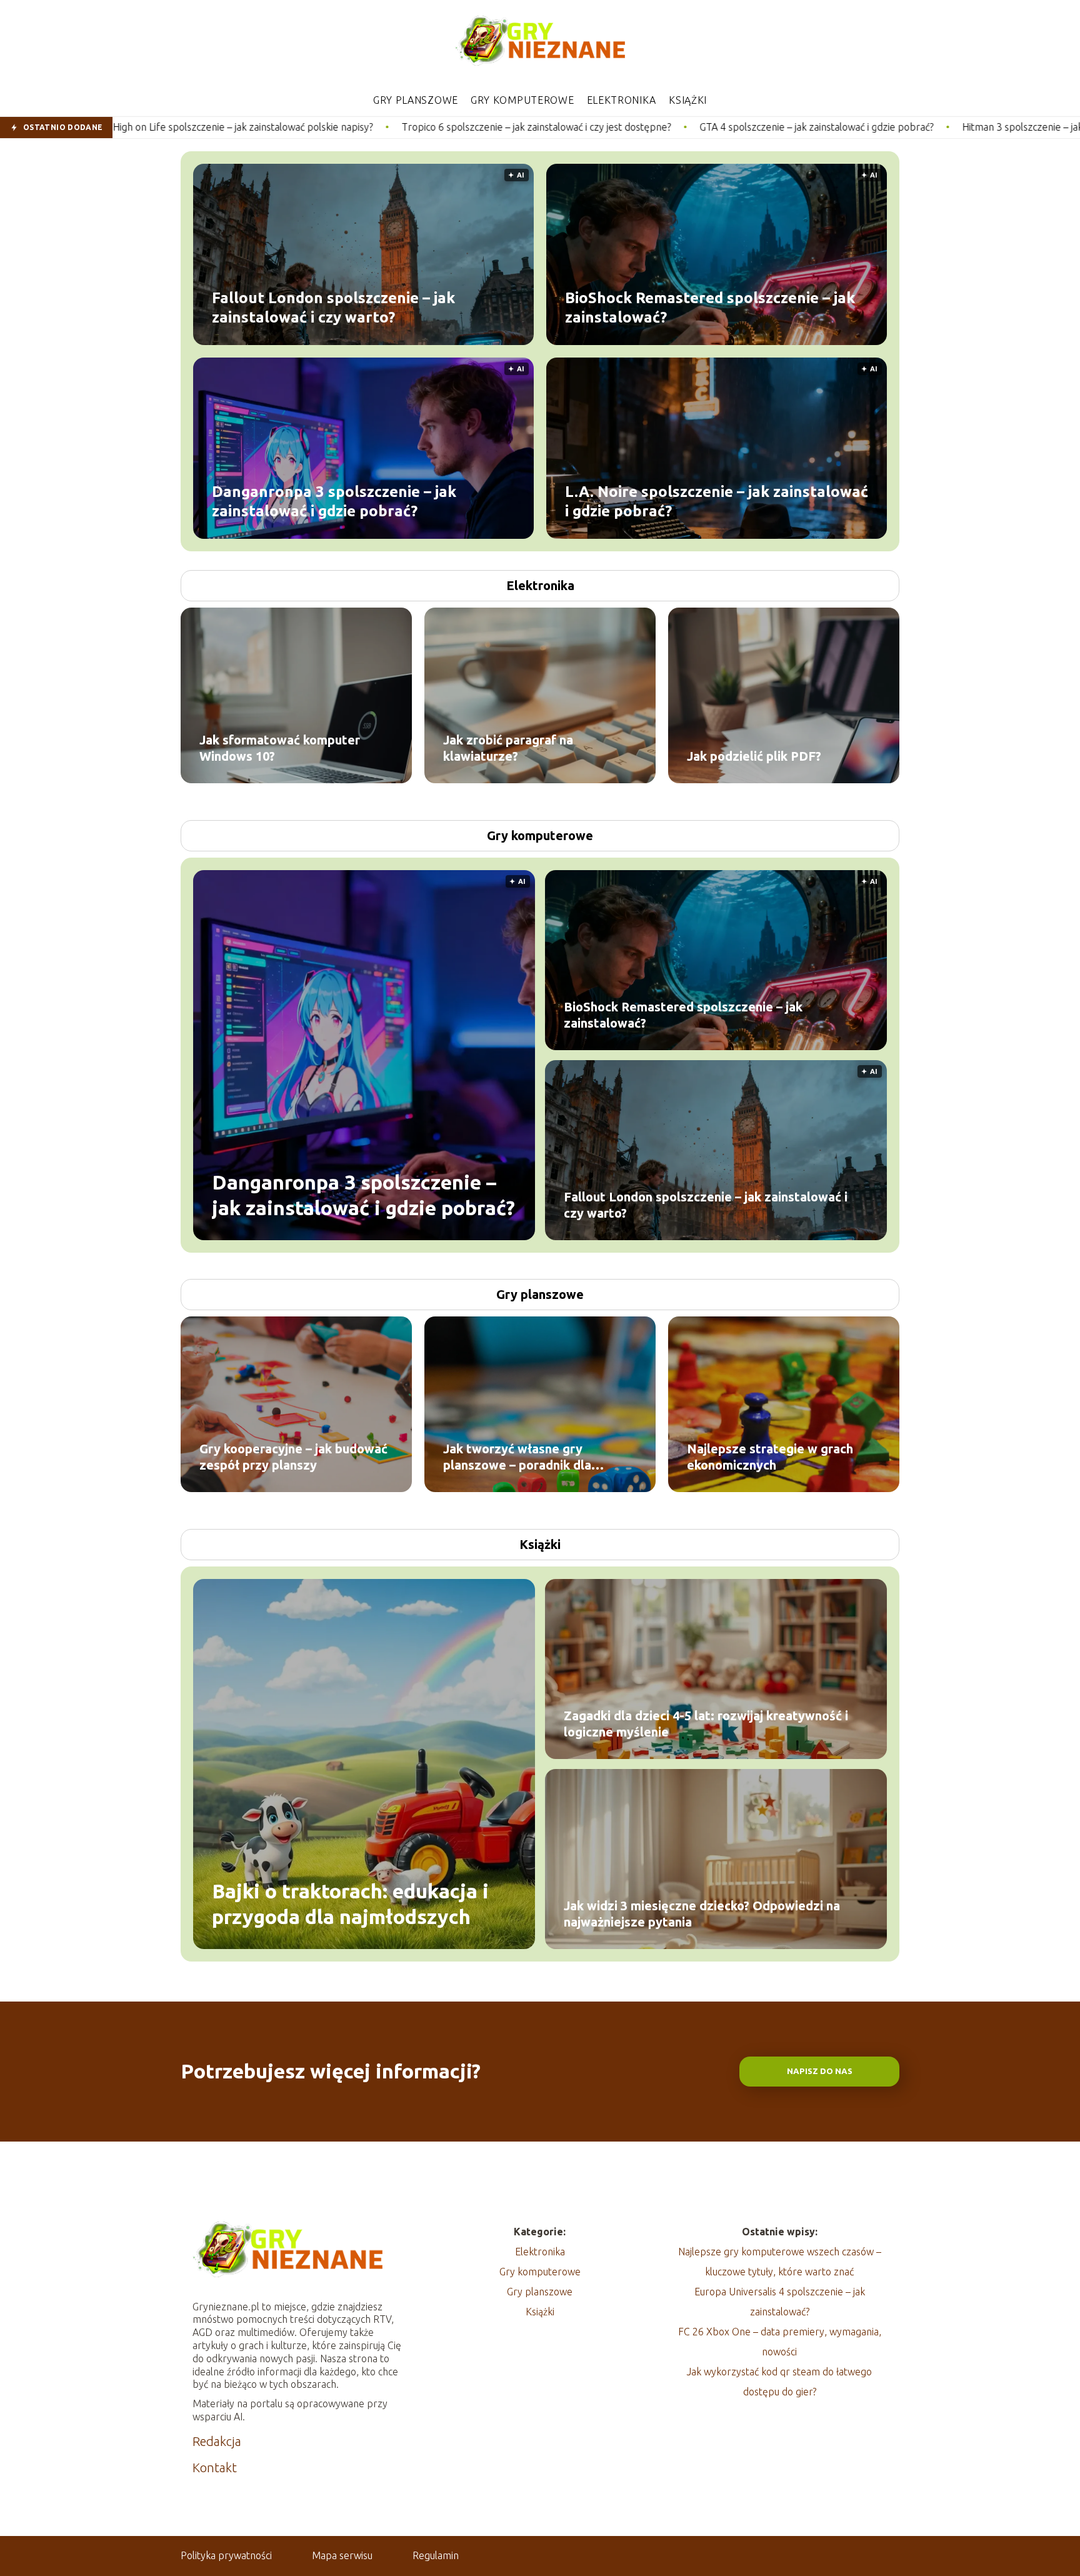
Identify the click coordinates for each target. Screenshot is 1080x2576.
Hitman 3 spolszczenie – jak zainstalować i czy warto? (897, 127)
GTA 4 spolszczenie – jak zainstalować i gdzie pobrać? (635, 127)
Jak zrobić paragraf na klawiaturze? (508, 748)
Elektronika (622, 100)
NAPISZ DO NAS (820, 2071)
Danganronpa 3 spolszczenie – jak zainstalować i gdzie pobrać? (334, 501)
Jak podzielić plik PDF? (754, 756)
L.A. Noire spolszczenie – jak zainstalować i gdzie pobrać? (717, 501)
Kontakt (215, 2468)
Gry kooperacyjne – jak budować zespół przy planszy (293, 1457)
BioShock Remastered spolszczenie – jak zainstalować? (710, 307)
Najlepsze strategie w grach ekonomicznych (770, 1457)
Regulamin (436, 2555)
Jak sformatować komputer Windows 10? (280, 748)
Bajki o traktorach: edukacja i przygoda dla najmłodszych (350, 1903)
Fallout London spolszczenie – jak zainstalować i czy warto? (333, 307)
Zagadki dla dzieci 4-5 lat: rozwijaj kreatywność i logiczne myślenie (706, 1724)
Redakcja (217, 2441)
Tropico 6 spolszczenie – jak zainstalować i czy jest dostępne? (355, 127)
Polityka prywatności (226, 2555)
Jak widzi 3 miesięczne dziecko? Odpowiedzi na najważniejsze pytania (702, 1914)
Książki (688, 100)
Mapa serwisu (342, 2555)
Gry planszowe (416, 100)
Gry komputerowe (522, 100)
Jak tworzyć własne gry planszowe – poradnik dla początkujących (517, 1457)
